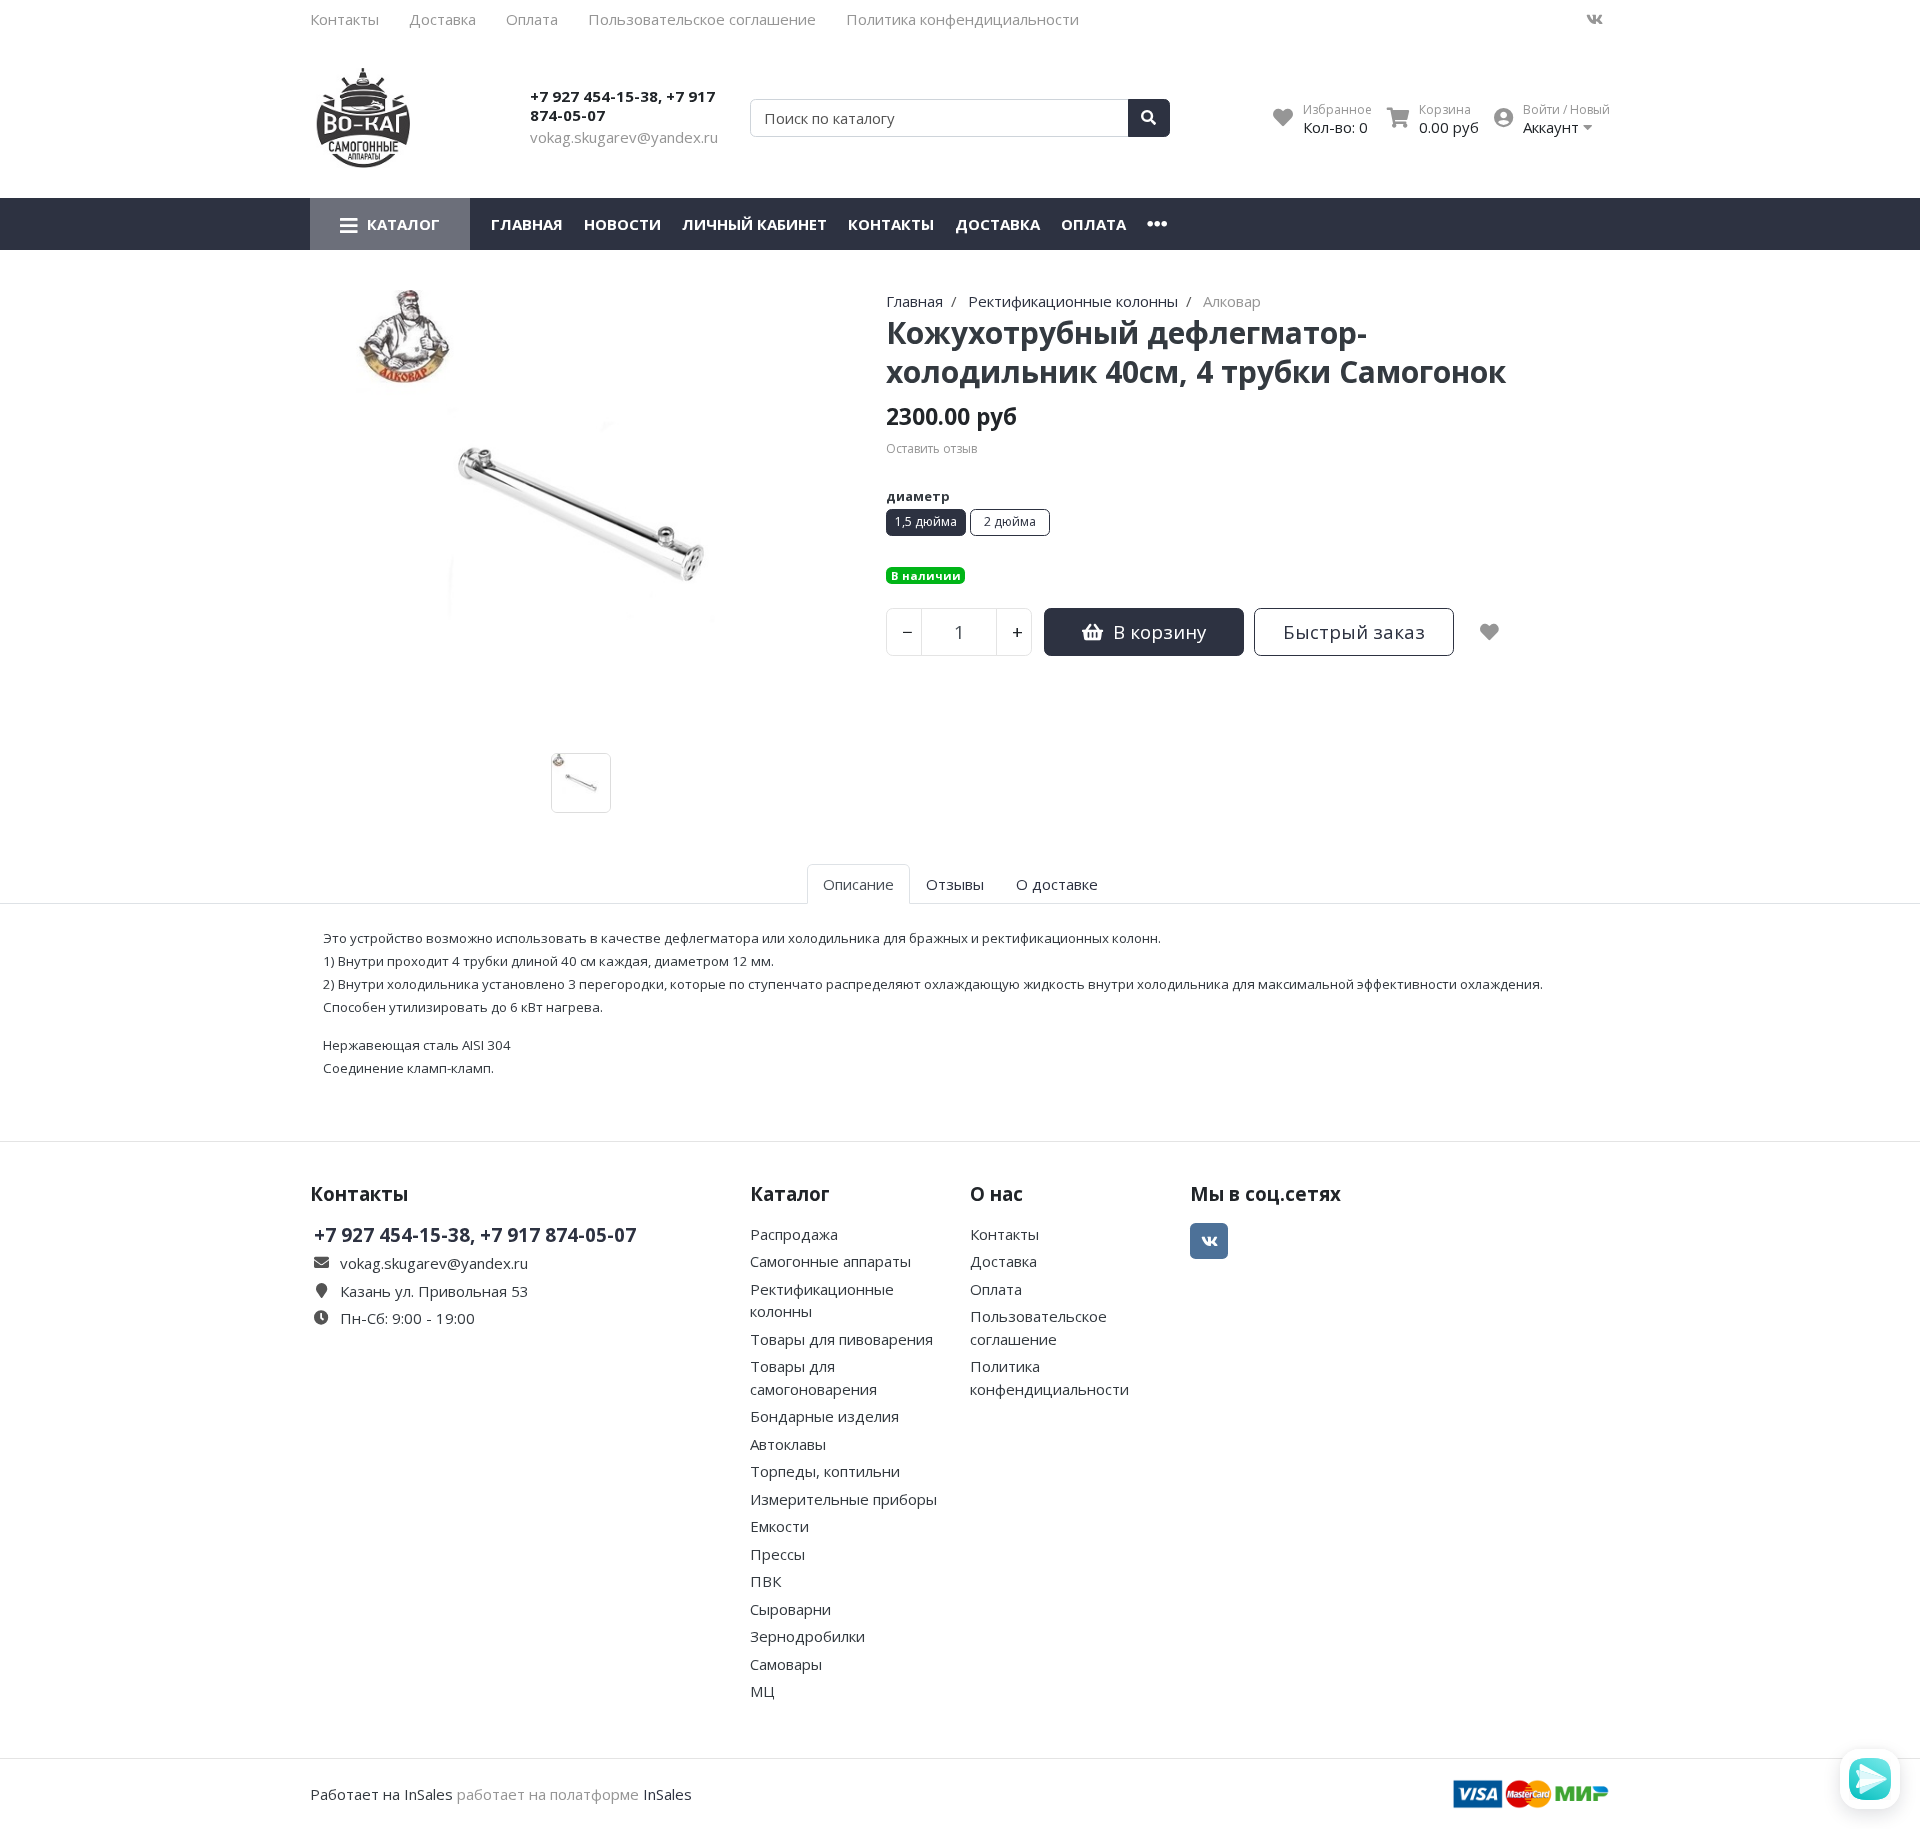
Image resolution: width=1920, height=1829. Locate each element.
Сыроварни (790, 1609)
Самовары (786, 1664)
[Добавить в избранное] (1489, 632)
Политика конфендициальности (962, 19)
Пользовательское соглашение (702, 19)
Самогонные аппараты (830, 1261)
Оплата (532, 19)
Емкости (779, 1526)
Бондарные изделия (824, 1416)
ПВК (765, 1581)
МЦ (762, 1691)
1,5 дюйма (926, 521)
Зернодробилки (807, 1636)
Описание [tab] (858, 884)
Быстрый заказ (1354, 631)
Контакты (344, 19)
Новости (622, 224)
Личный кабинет (754, 224)
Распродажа (794, 1234)
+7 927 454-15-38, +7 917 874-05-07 (622, 106)
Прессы (777, 1554)
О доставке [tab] (1057, 884)
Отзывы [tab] (955, 884)
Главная (527, 224)
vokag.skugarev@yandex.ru (624, 137)
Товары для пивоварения (841, 1339)
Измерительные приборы (843, 1499)
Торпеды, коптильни (825, 1471)
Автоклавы (788, 1444)
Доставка (442, 19)
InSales (667, 1794)
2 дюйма (1010, 521)
